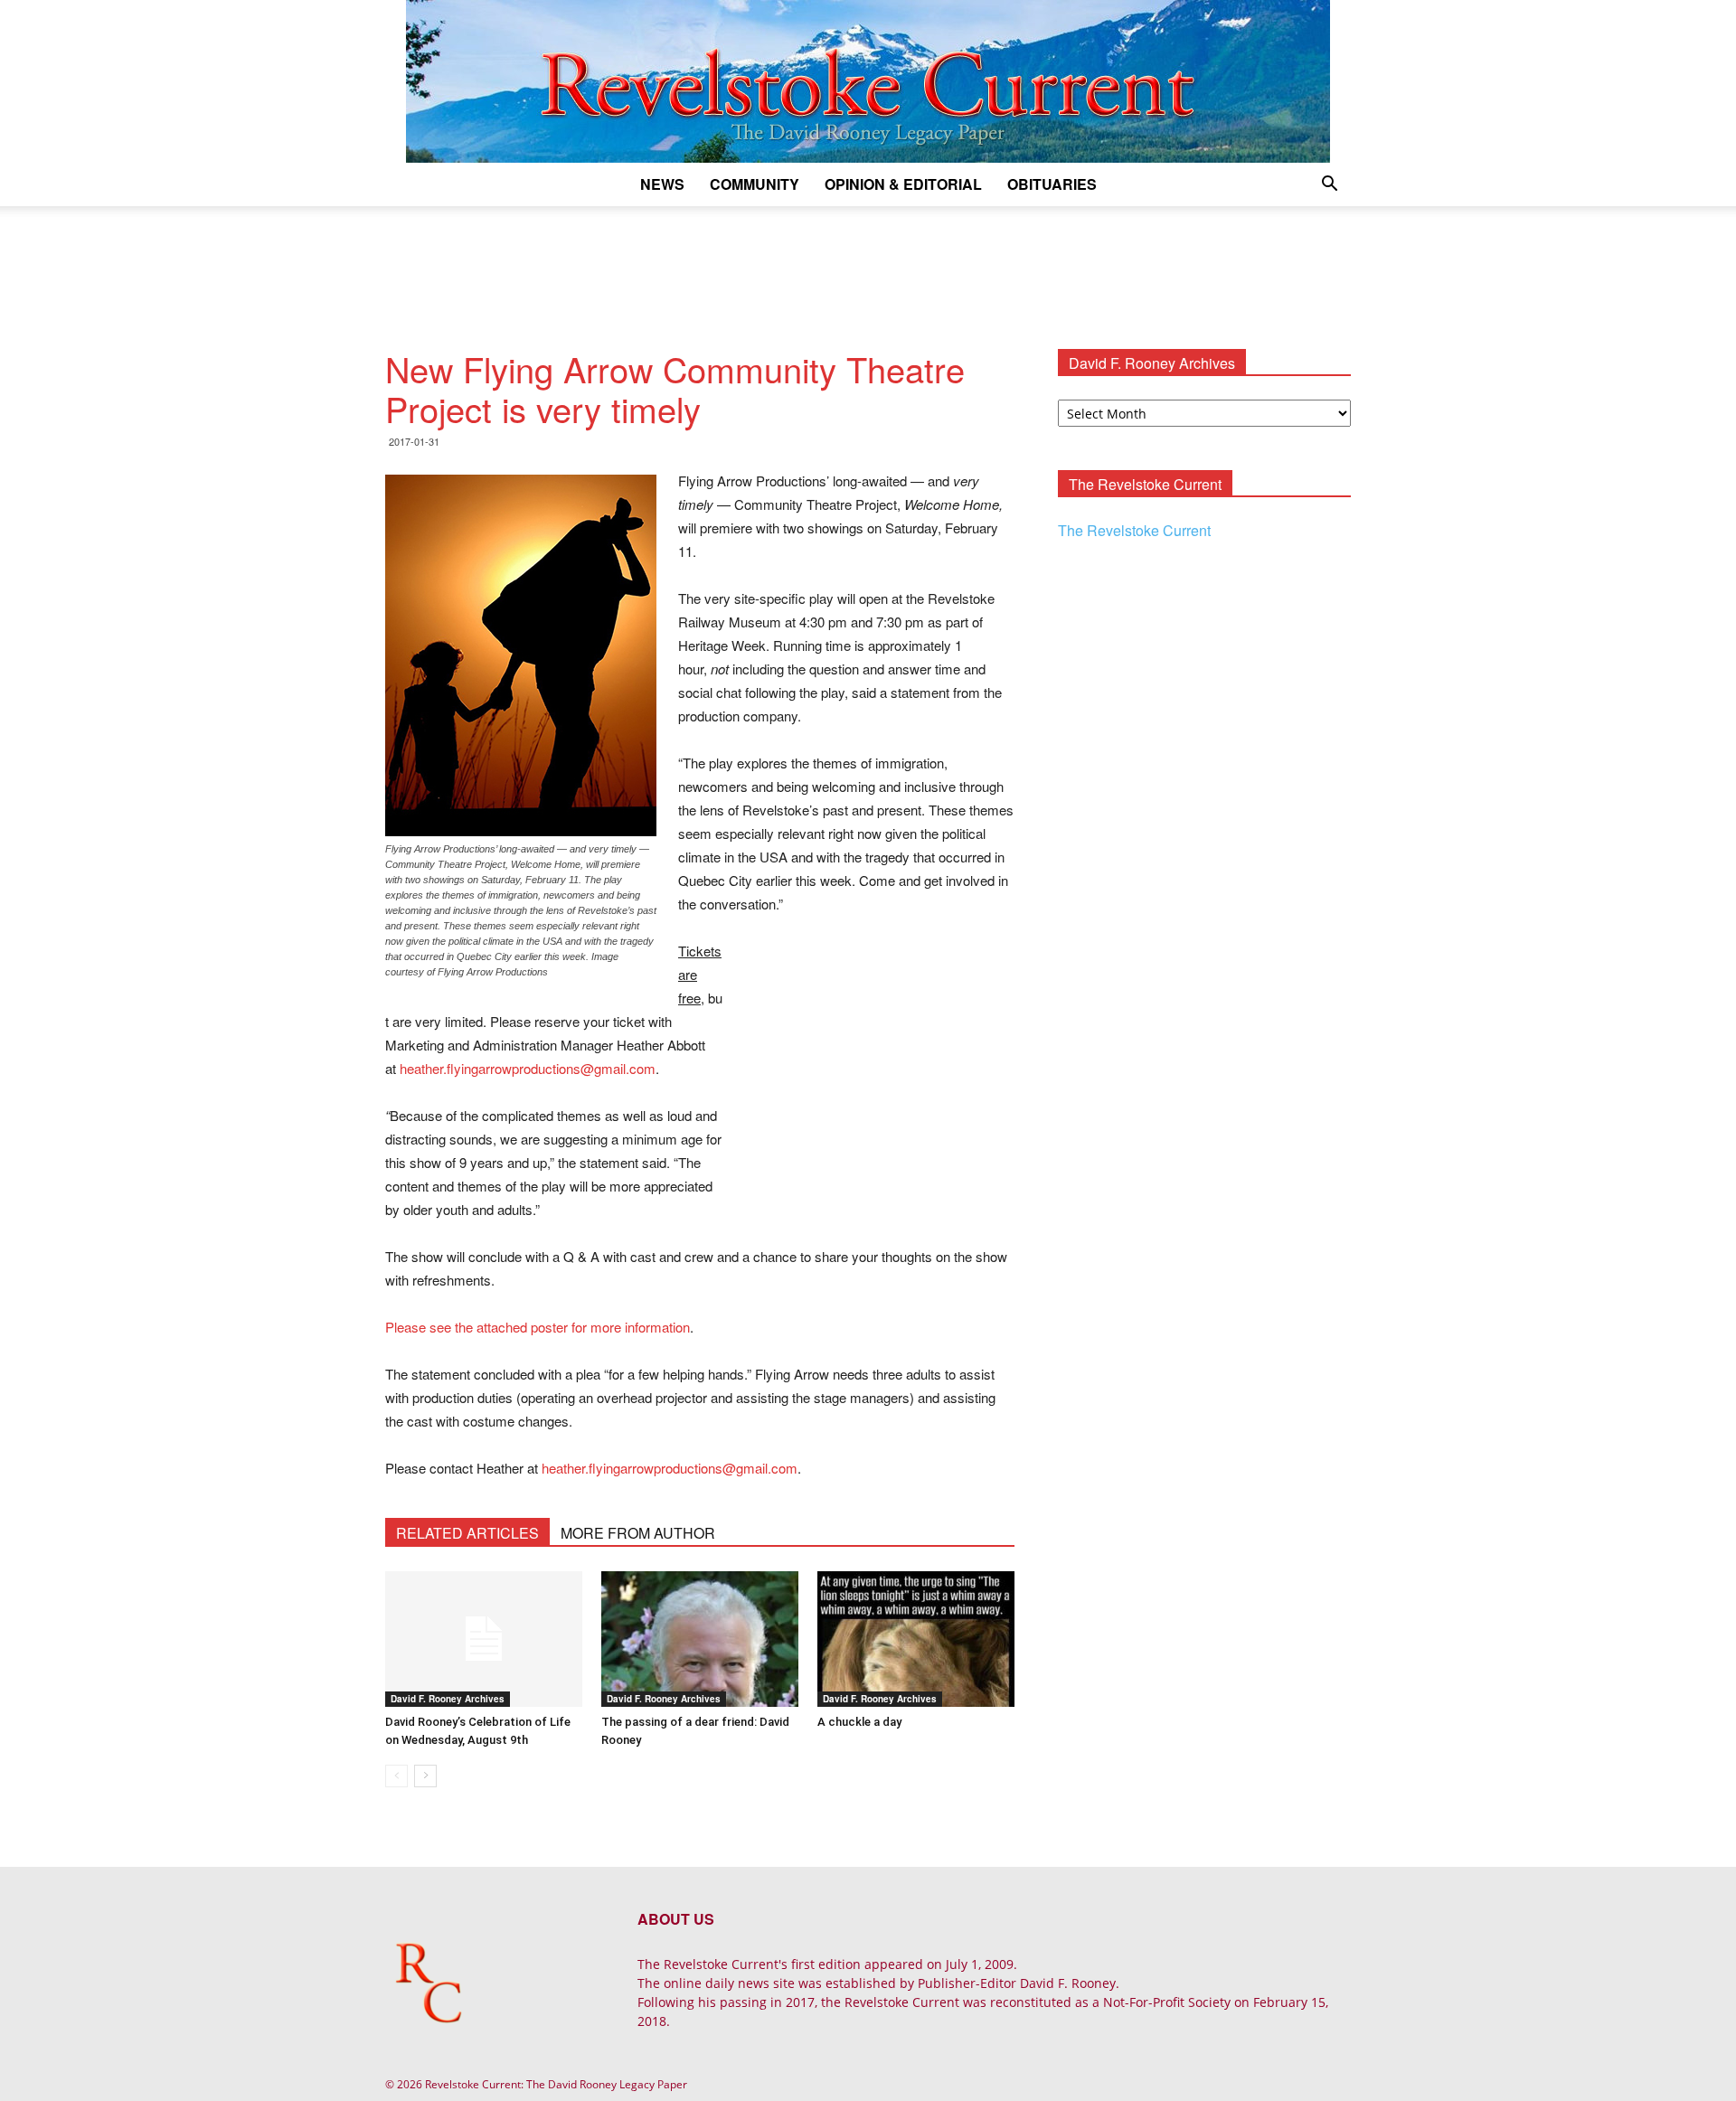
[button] (1329, 186)
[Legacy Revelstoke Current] (868, 81)
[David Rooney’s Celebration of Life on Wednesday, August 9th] (484, 1639)
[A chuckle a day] (916, 1639)
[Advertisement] (868, 269)
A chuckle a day (859, 1722)
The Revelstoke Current (1134, 530)
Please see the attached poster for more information (538, 1327)
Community (755, 184)
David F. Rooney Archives (448, 1699)
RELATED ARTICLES (467, 1533)
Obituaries (1052, 184)
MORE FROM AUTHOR (638, 1533)
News (662, 184)
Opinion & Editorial (903, 184)
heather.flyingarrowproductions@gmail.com (528, 1068)
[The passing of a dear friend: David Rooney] (700, 1639)
